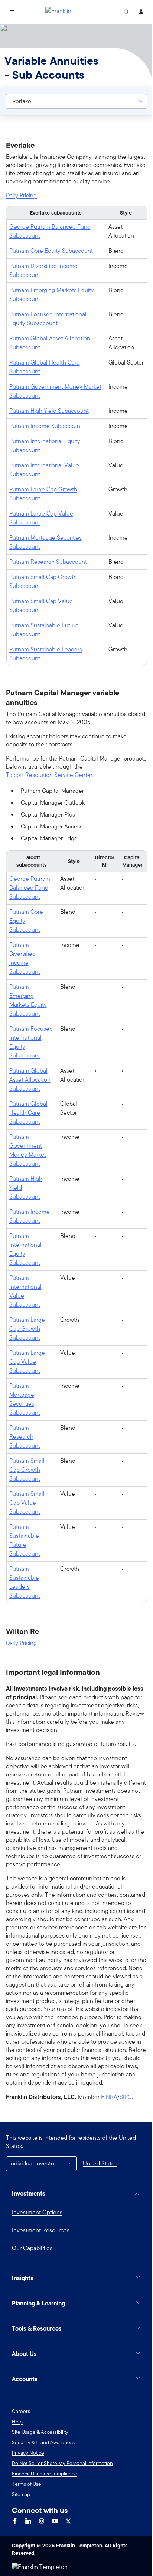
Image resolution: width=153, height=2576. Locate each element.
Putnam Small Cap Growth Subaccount (43, 581)
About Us (24, 2396)
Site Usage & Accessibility (40, 2474)
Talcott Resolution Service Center (49, 775)
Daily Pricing (21, 196)
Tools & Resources (37, 2371)
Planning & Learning (38, 2345)
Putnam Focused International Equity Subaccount (48, 319)
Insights (23, 2320)
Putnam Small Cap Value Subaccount (41, 606)
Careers (21, 2454)
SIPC (126, 2097)
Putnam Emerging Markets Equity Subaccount (52, 295)
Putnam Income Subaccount (46, 426)
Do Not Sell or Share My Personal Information (62, 2505)
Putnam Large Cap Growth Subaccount (43, 494)
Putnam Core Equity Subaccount (51, 251)
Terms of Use (27, 2526)
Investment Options (37, 2212)
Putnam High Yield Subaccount (49, 411)
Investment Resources (41, 2230)
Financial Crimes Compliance (45, 2516)
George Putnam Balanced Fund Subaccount (50, 231)
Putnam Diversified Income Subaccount (43, 270)
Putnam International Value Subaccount (44, 470)
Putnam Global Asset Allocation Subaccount (50, 343)
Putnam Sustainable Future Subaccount (44, 630)
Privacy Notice (28, 2495)
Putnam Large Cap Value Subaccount (41, 518)
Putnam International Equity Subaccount (45, 446)
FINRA (109, 2097)
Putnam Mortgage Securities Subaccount (45, 542)
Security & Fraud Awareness (43, 2485)
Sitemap (21, 2537)
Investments (29, 2193)
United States (100, 2163)
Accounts (25, 2421)
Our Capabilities (32, 2248)
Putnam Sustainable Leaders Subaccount (46, 654)
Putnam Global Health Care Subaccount (45, 367)
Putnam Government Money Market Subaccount (55, 391)
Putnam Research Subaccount (48, 562)
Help (17, 2464)
